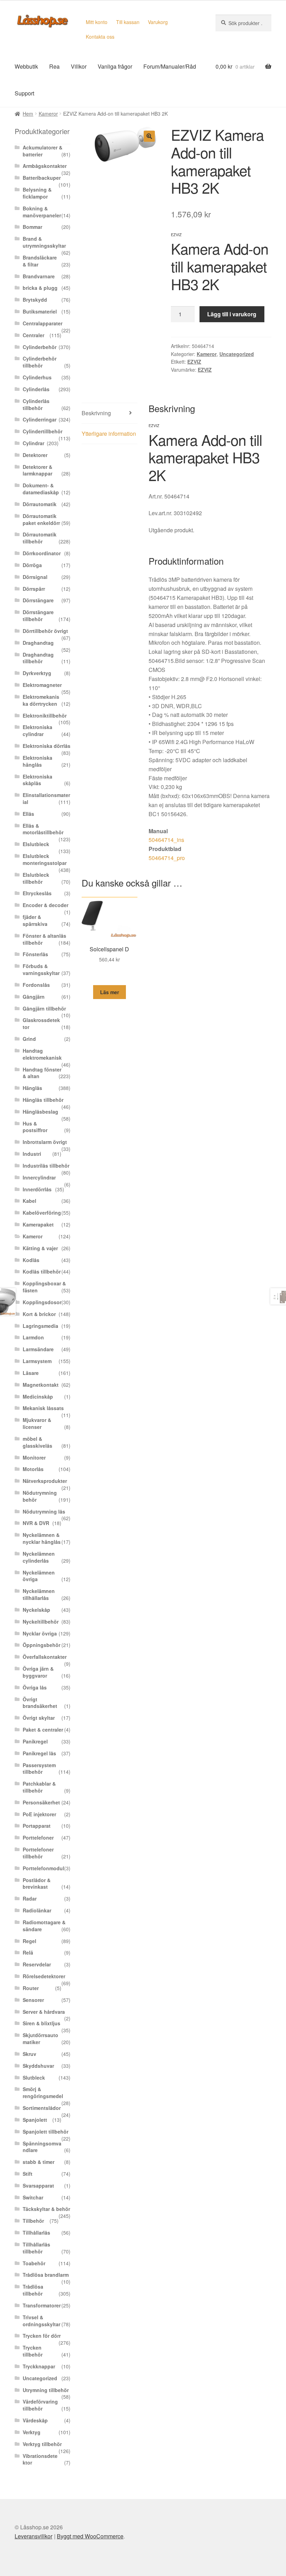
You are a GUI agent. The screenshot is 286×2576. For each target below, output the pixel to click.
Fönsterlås (35, 954)
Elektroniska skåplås (37, 780)
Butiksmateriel (40, 311)
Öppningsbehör (42, 1645)
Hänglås (32, 1088)
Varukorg (158, 22)
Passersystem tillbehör (39, 1769)
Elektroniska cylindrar (37, 730)
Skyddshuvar (38, 2066)
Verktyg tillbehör (42, 2444)
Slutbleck (34, 2078)
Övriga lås (35, 1687)
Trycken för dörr (42, 2336)
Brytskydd (35, 300)
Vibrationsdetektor (40, 2459)
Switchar (33, 2197)
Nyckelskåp (36, 1610)
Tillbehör (33, 2221)
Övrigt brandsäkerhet (40, 1703)
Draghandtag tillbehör (38, 658)
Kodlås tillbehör (42, 1271)
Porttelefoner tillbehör (38, 1853)
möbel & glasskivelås (37, 1442)
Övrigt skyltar (39, 1718)
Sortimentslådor (42, 2108)
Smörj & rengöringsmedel (43, 2092)
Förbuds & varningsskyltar (41, 969)
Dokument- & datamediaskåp (41, 489)
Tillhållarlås (36, 2233)
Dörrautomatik (40, 504)
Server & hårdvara (44, 2012)
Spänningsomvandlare (42, 2147)
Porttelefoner (38, 1838)
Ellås (28, 814)
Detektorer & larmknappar (37, 470)
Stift (28, 2174)
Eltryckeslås (37, 893)
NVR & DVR (36, 1523)
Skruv (29, 2054)
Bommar (32, 227)
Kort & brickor (39, 1314)
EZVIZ (194, 362)
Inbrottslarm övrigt (45, 1142)
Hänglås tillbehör (43, 1100)
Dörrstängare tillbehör (38, 616)
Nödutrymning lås (44, 1511)
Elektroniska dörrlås (47, 746)
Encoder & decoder (46, 905)
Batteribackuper (42, 178)
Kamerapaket (38, 1224)
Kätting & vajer (40, 1248)
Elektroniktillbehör (45, 715)
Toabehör (34, 2263)
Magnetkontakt (41, 1385)
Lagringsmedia (40, 1326)
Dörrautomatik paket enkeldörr (41, 519)
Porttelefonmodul (43, 1868)
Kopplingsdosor (42, 1302)
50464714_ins (166, 840)
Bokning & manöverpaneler (42, 212)
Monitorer (34, 1457)
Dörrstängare (38, 600)
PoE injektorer (39, 1814)
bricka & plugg (40, 288)
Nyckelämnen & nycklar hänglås (42, 1538)
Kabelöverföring (42, 1213)
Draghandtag (38, 643)
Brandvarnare (39, 276)
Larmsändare (38, 1349)
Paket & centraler (43, 1730)
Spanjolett (35, 2120)
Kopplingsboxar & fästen (44, 1287)
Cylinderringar (40, 419)
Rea (54, 66)
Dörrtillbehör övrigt (45, 631)
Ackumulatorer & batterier (43, 151)
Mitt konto (97, 22)
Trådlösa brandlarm (46, 2275)
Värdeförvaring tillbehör (40, 2405)
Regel (29, 1941)
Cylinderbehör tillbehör (40, 362)
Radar (30, 1898)
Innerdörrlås (37, 1189)
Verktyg (32, 2432)
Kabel (29, 1201)
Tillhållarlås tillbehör (36, 2248)
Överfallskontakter (45, 1657)
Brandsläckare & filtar (40, 261)
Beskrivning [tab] (96, 413)
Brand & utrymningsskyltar (44, 242)
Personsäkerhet (41, 1802)
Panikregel (35, 1741)
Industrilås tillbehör (46, 1166)
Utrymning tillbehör (46, 2390)
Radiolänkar (37, 1910)
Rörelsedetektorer (44, 1976)
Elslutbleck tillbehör (36, 878)
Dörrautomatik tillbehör (40, 538)
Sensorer (33, 2000)
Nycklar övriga (40, 1633)
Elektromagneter (42, 685)
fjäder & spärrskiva (35, 920)
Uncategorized (237, 354)
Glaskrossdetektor (41, 1023)
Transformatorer (42, 2305)
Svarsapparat (38, 2186)
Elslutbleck (36, 844)
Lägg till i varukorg (232, 314)
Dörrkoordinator (42, 553)
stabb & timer (39, 2162)
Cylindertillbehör (43, 431)
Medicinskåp (38, 1397)
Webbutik (26, 66)
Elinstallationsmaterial (46, 798)
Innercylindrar (39, 1177)
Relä (28, 1952)
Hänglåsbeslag (40, 1112)
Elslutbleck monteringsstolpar (45, 859)
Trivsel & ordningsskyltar (42, 2321)
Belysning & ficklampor (37, 193)
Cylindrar (33, 443)
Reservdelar (37, 1964)
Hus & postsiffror (35, 1127)
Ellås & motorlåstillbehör (43, 829)
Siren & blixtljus (42, 2023)
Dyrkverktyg (37, 673)
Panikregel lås (39, 1753)
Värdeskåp (35, 2420)
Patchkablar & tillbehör (39, 1787)
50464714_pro (167, 858)
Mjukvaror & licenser (37, 1423)
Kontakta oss (100, 37)
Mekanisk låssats (43, 1408)
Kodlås (31, 1260)
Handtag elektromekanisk (42, 1054)
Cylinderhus (37, 377)
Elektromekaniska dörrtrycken (41, 700)
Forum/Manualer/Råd (170, 66)
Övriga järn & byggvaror (38, 1672)
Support (24, 93)
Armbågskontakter (45, 166)
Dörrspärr (34, 589)
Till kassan (128, 22)
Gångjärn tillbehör (44, 1008)
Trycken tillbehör (33, 2351)
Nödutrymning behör (40, 1496)
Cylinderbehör (40, 347)
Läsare (31, 1373)
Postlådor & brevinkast (37, 1883)
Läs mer (110, 992)
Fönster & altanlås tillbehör (44, 939)
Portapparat (37, 1826)
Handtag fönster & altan (42, 1073)
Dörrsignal (35, 577)
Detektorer (35, 455)
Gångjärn (34, 997)
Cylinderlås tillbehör (36, 404)
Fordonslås (36, 985)
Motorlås (33, 1469)
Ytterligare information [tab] (109, 434)
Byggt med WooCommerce (90, 2536)
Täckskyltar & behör (46, 2209)
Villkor (79, 66)
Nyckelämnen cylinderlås (39, 1557)
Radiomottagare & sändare (44, 1926)
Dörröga (32, 565)
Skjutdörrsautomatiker (40, 2039)
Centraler (33, 335)
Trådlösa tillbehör (33, 2290)
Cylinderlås (36, 389)
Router (31, 1988)
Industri (32, 1154)
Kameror (48, 114)
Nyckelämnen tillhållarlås (39, 1594)
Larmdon (33, 1337)
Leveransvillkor (33, 2536)
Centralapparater (43, 323)
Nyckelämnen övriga (39, 1576)
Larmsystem (37, 1361)
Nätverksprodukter (45, 1481)
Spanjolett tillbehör (46, 2132)
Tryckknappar (39, 2366)
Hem (28, 114)
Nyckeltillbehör (41, 1622)
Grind (29, 1039)
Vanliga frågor (115, 66)
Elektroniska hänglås (37, 761)
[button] (149, 136)
